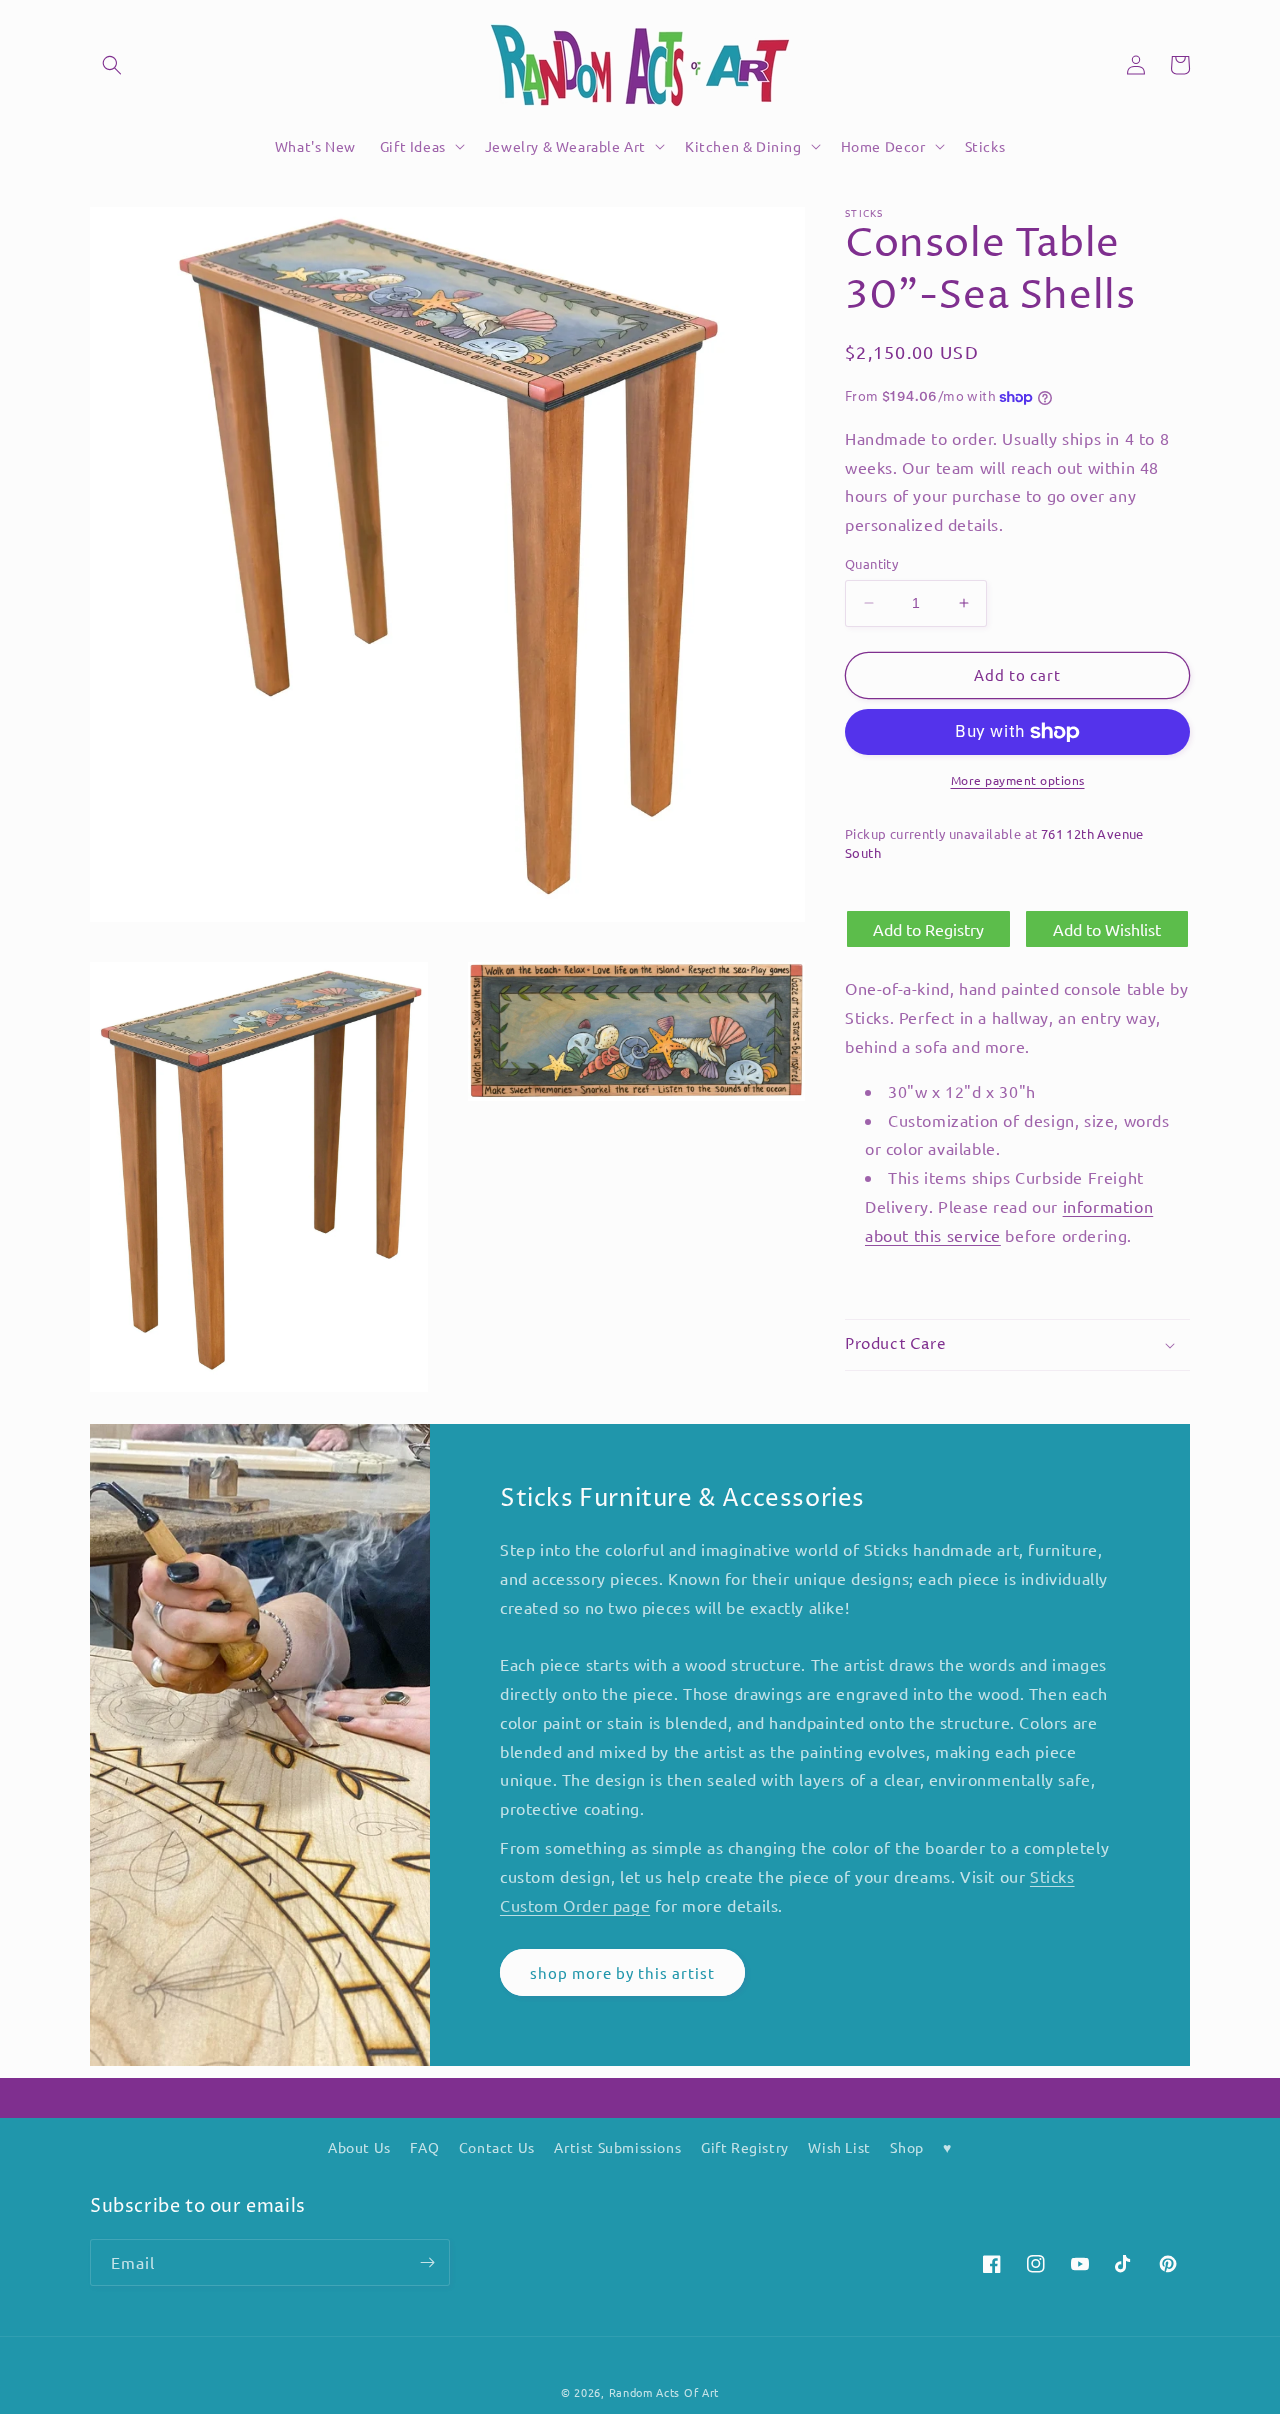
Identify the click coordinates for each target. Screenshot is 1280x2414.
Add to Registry (928, 929)
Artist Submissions (617, 2147)
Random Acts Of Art (664, 2392)
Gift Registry (745, 2147)
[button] (112, 65)
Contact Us (497, 2147)
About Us (359, 2147)
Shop (906, 2147)
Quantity (871, 563)
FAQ (424, 2147)
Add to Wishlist (1107, 929)
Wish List (839, 2147)
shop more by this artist (622, 1972)
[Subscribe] (427, 2262)
